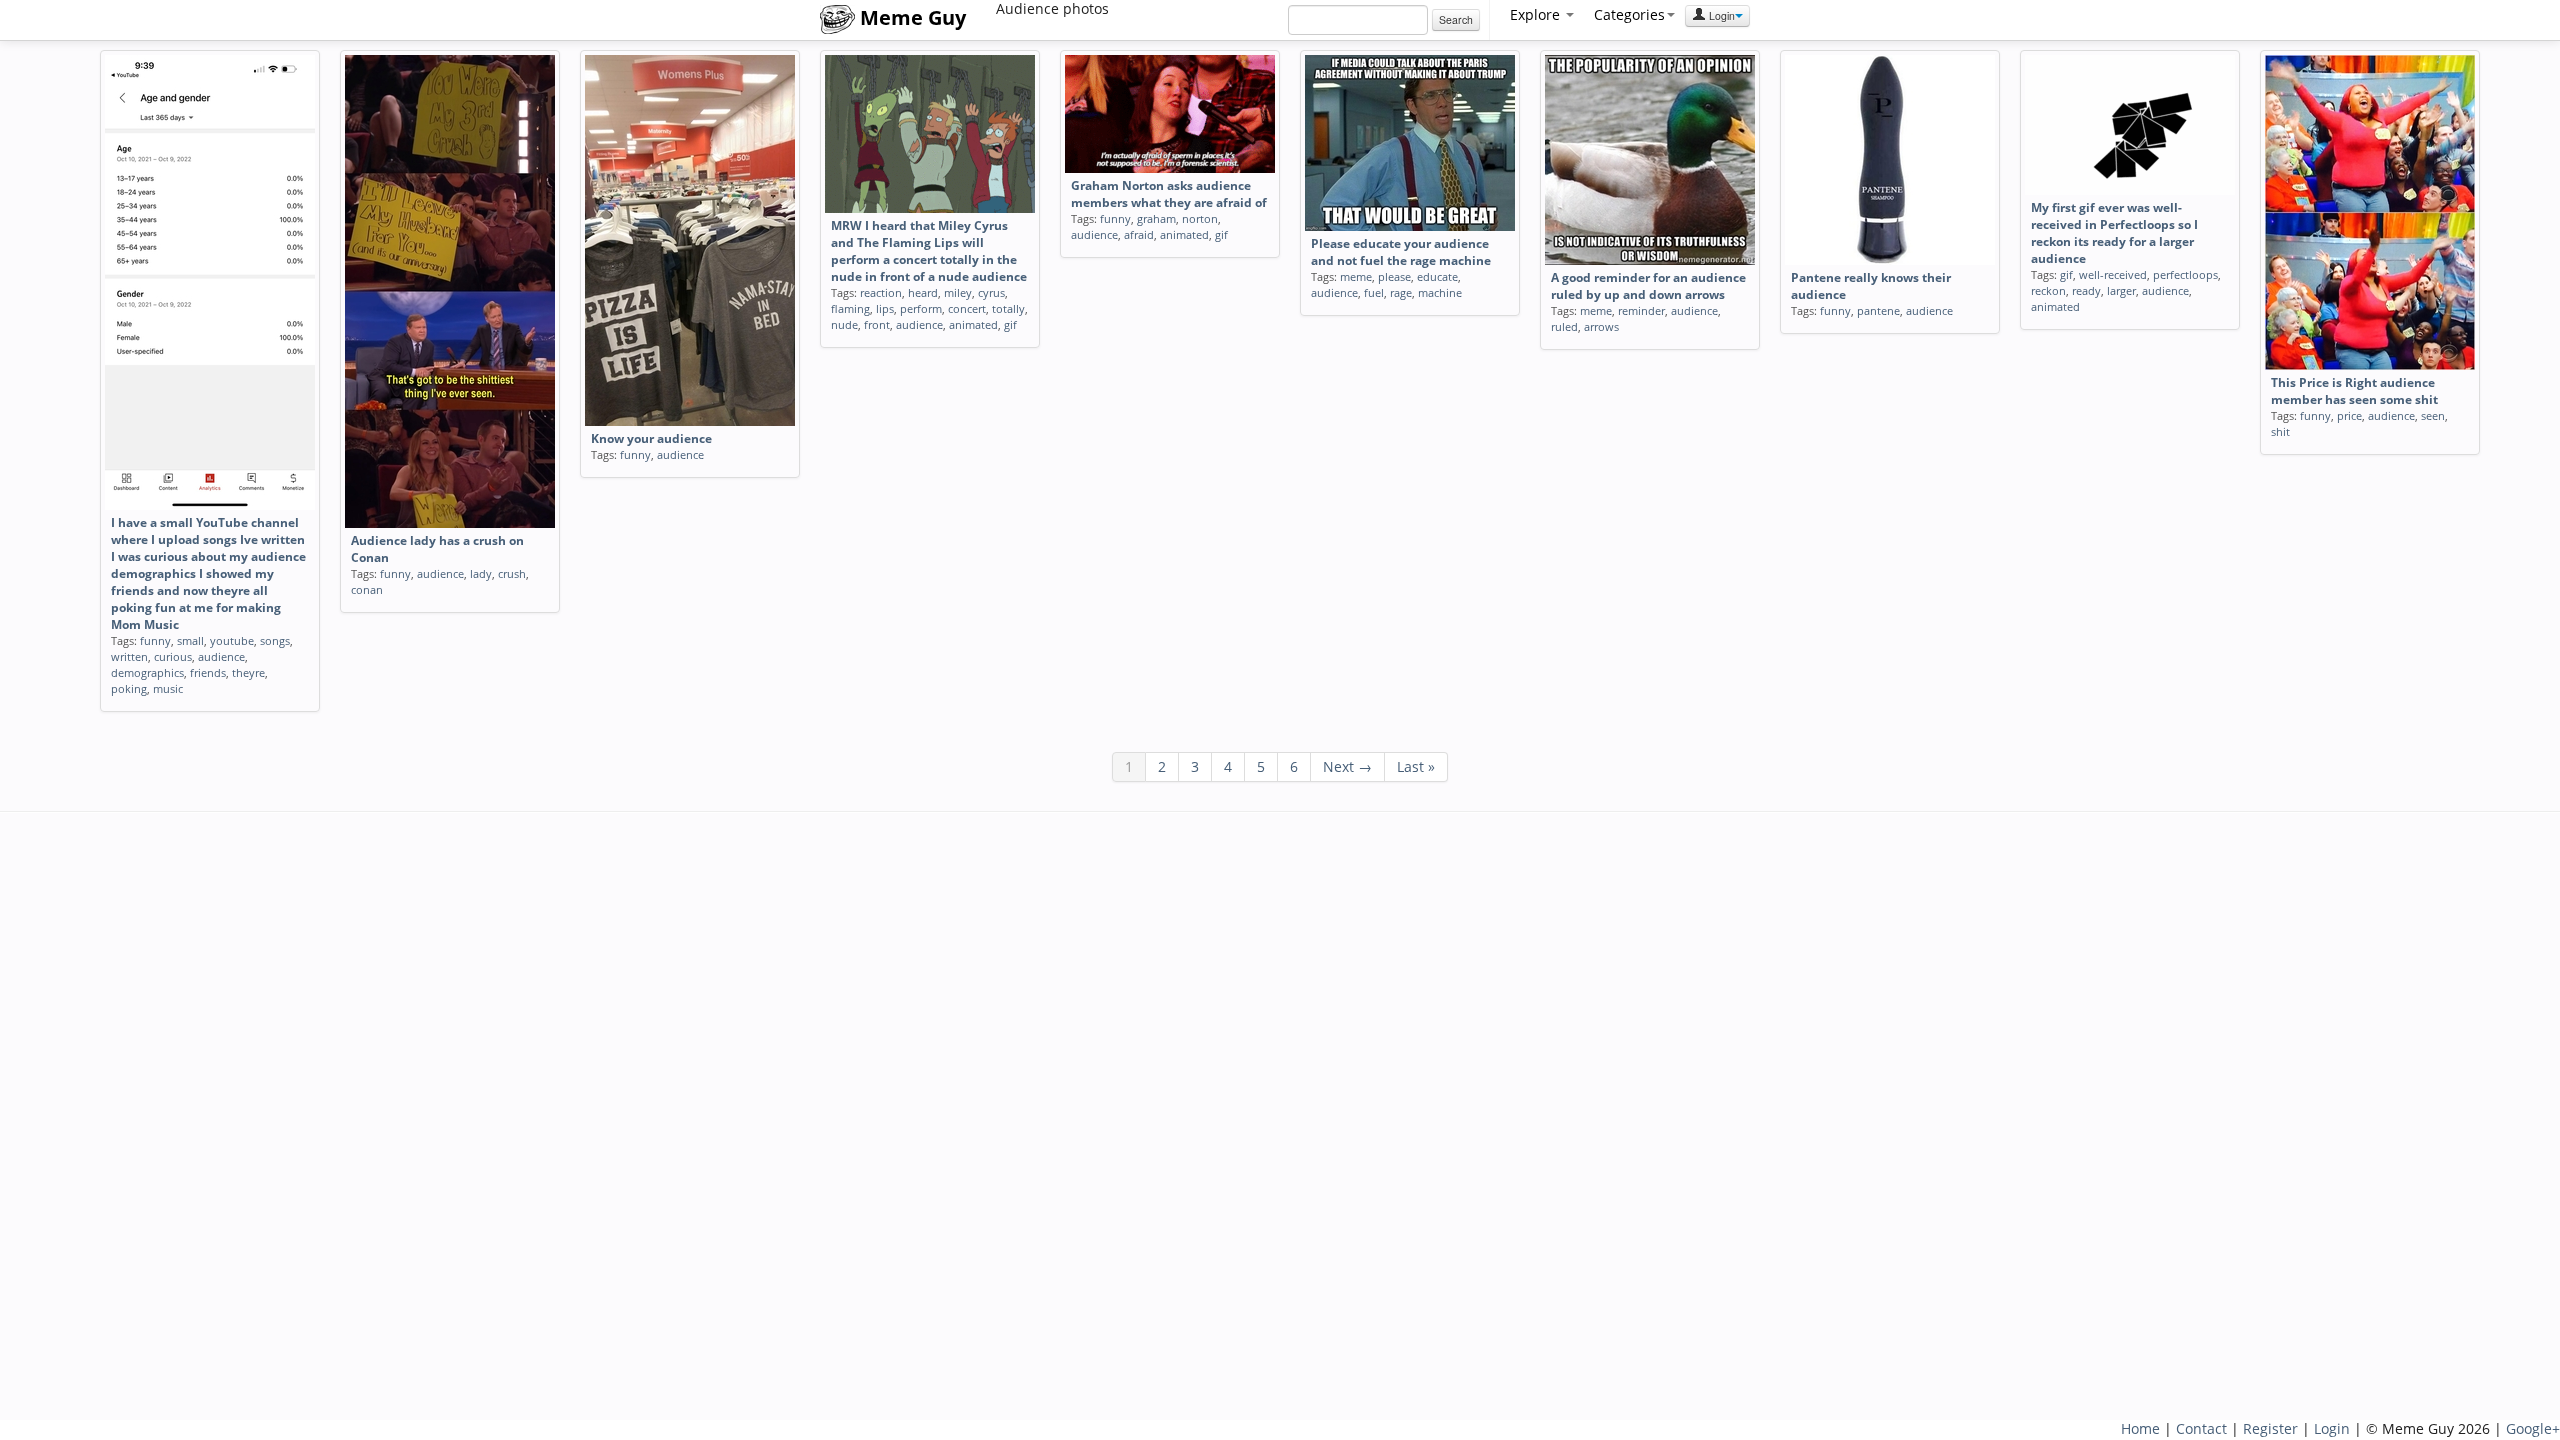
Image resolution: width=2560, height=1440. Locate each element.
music (168, 688)
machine (1440, 292)
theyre (248, 672)
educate (1437, 276)
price (2349, 415)
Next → (1347, 766)
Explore (1537, 14)
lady (481, 573)
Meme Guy (910, 17)
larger (2121, 290)
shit (2280, 431)
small (190, 640)
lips (885, 308)
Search (1456, 19)
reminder (1641, 310)
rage (1401, 292)
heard (923, 292)
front (877, 324)
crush (512, 573)
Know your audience (651, 438)
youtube (232, 640)
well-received (2113, 274)
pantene (1878, 310)
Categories (1629, 14)
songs (275, 640)
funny (155, 640)
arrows (1601, 326)
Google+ (2533, 1428)
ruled (1564, 326)
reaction (881, 292)
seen (2433, 415)
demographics (147, 672)
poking (129, 688)
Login (1720, 15)
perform (921, 308)
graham (1156, 218)
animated (973, 324)
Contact (2201, 1428)
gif (1010, 324)
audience (221, 656)
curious (173, 656)
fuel (1374, 292)
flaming (850, 308)
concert (967, 308)
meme (1356, 276)
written (129, 656)
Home (2140, 1428)
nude (844, 324)
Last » (1416, 766)
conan (367, 589)
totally (1008, 308)
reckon (2048, 290)
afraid (1139, 234)
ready (2086, 290)
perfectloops (2185, 274)
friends (208, 672)
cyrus (991, 292)
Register (2270, 1428)
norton (1200, 218)
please (1394, 276)
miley (958, 292)
